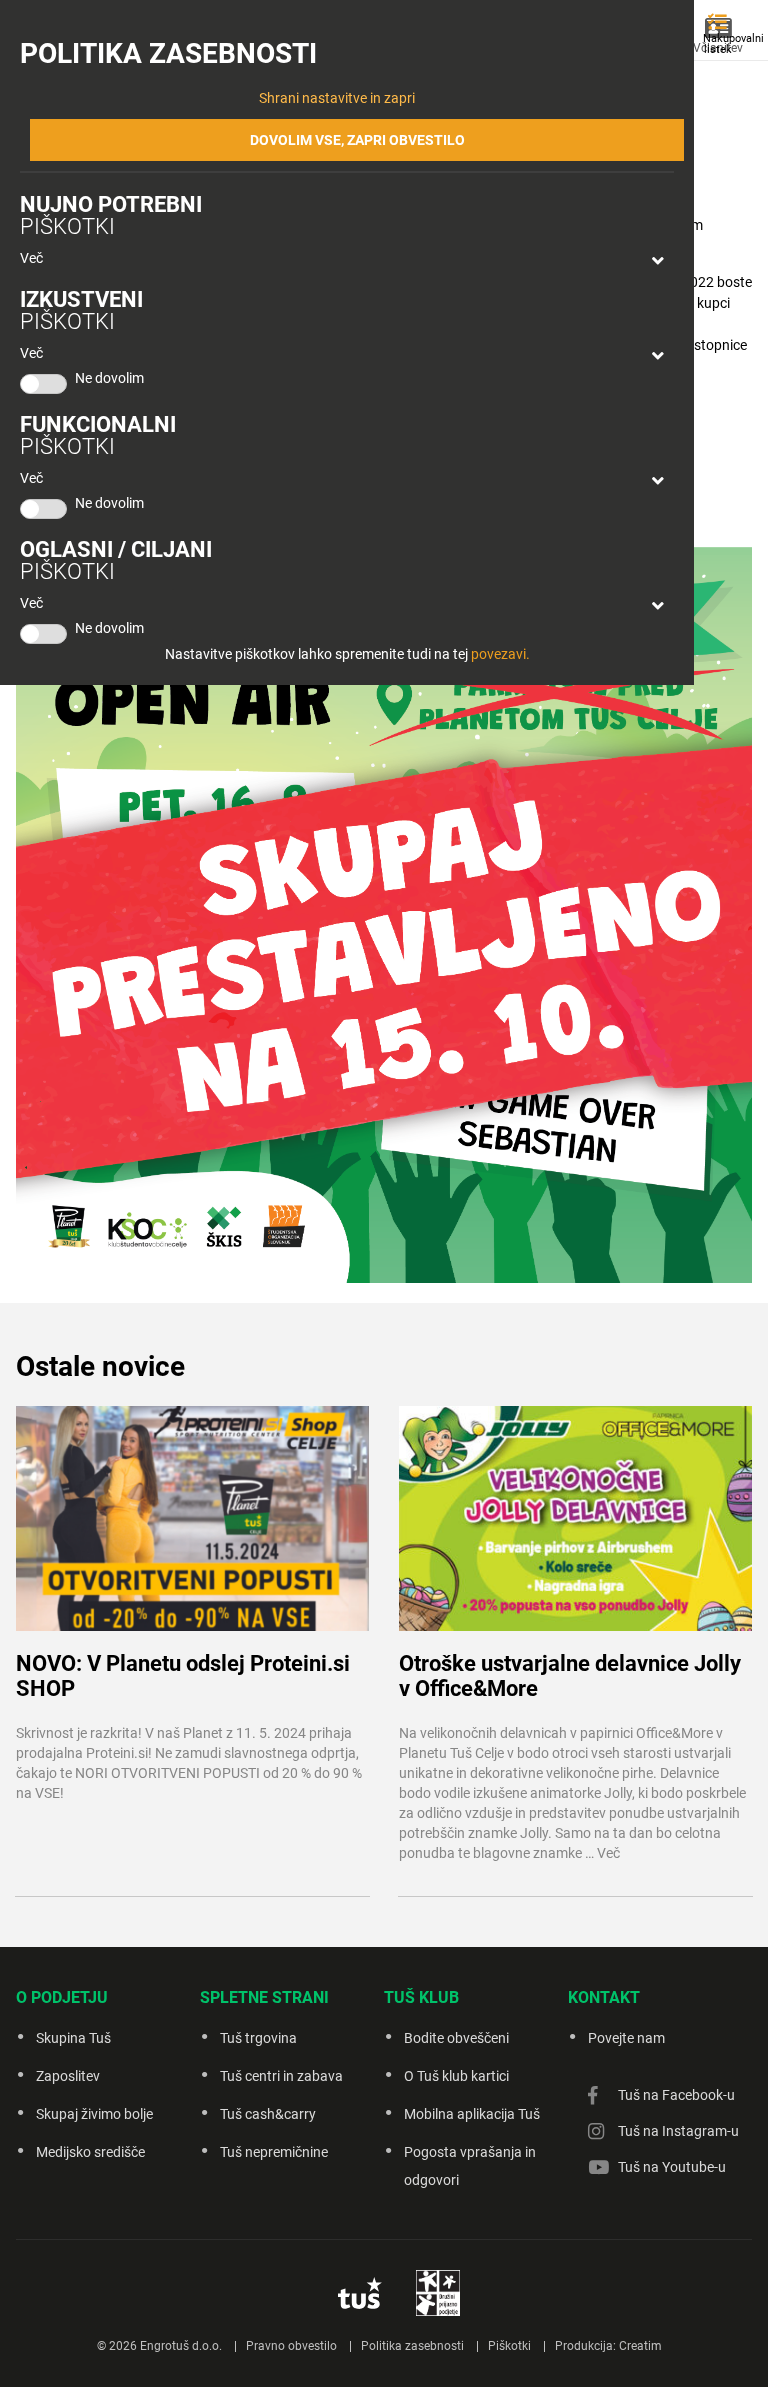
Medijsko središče (90, 2152)
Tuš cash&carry (268, 2114)
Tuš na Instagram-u (678, 2131)
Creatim (640, 2346)
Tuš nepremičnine (274, 2152)
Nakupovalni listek (722, 44)
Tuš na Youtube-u (672, 2167)
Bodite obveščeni (456, 2038)
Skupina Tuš (73, 2038)
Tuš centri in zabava (281, 2076)
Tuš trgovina (258, 2038)
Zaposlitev (68, 2076)
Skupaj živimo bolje (94, 2114)
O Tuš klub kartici (456, 2076)
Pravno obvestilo (291, 2346)
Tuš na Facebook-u (676, 2095)
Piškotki (509, 2346)
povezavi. (500, 654)
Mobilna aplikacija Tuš (472, 2114)
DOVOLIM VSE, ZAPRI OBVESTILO (357, 140)
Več (31, 258)
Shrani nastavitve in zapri (337, 98)
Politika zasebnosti (412, 2346)
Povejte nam (626, 2038)
